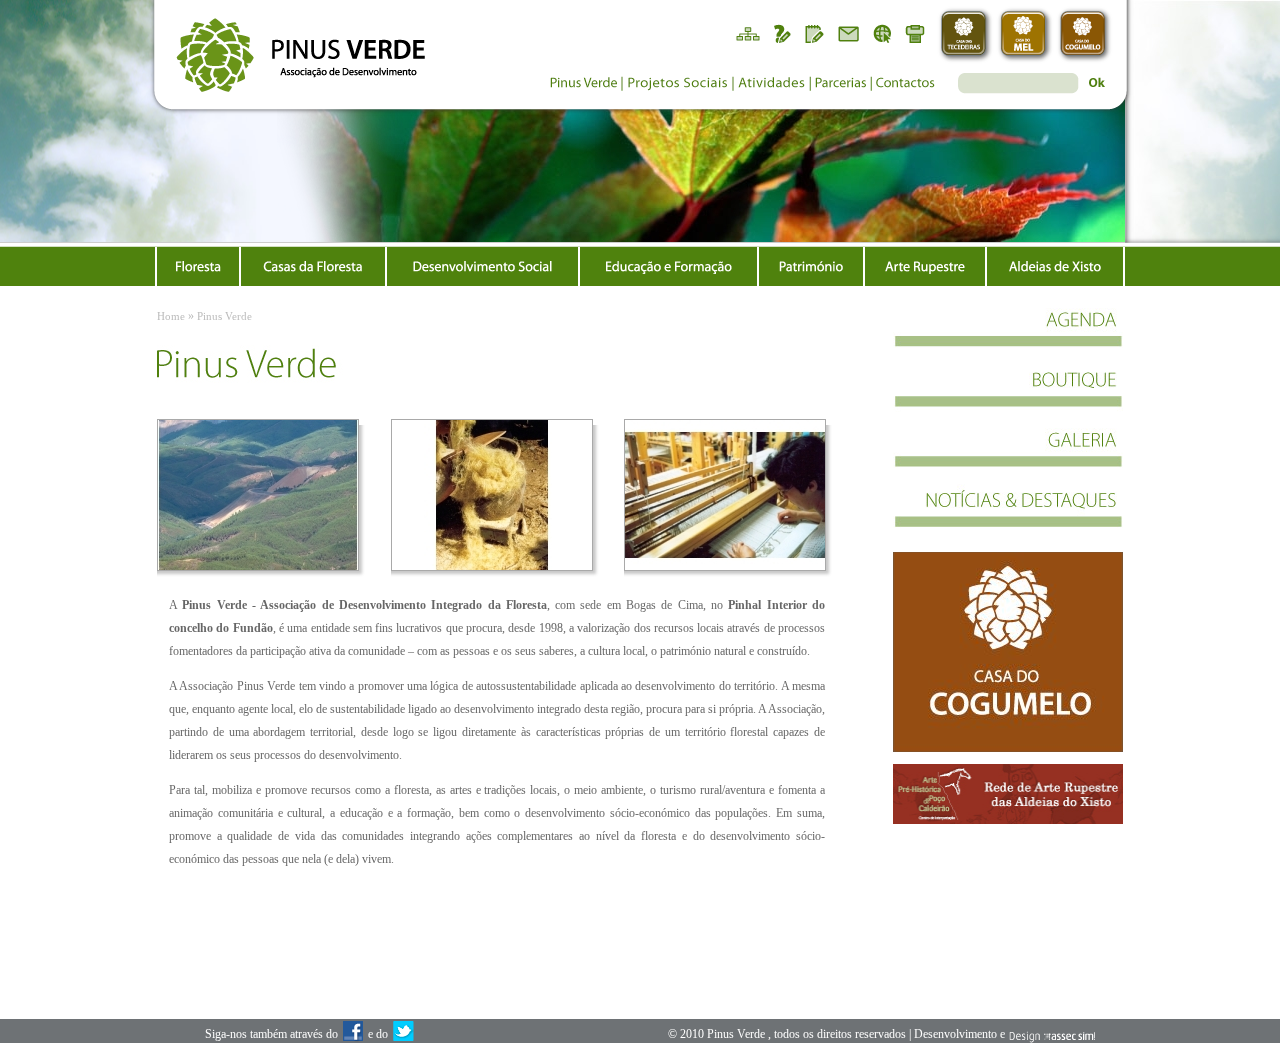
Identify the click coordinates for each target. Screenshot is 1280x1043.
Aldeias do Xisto (1055, 266)
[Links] (883, 32)
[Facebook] (353, 1035)
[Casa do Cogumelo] (1085, 35)
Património (811, 266)
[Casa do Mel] (1025, 35)
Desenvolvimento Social (482, 266)
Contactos (906, 85)
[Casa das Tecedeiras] (965, 35)
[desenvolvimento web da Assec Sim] (1051, 1035)
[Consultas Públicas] (781, 32)
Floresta (198, 266)
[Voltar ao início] (292, 47)
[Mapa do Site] (747, 32)
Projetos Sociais (677, 85)
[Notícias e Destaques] (1008, 518)
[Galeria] (1008, 458)
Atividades (771, 85)
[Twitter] (403, 1035)
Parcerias (841, 85)
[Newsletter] (849, 32)
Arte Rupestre (925, 266)
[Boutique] (1008, 398)
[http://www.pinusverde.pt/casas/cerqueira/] (1008, 652)
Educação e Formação (668, 266)
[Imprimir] (917, 32)
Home (171, 316)
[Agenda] (1008, 338)
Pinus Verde (582, 85)
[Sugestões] (815, 32)
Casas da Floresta (313, 266)
